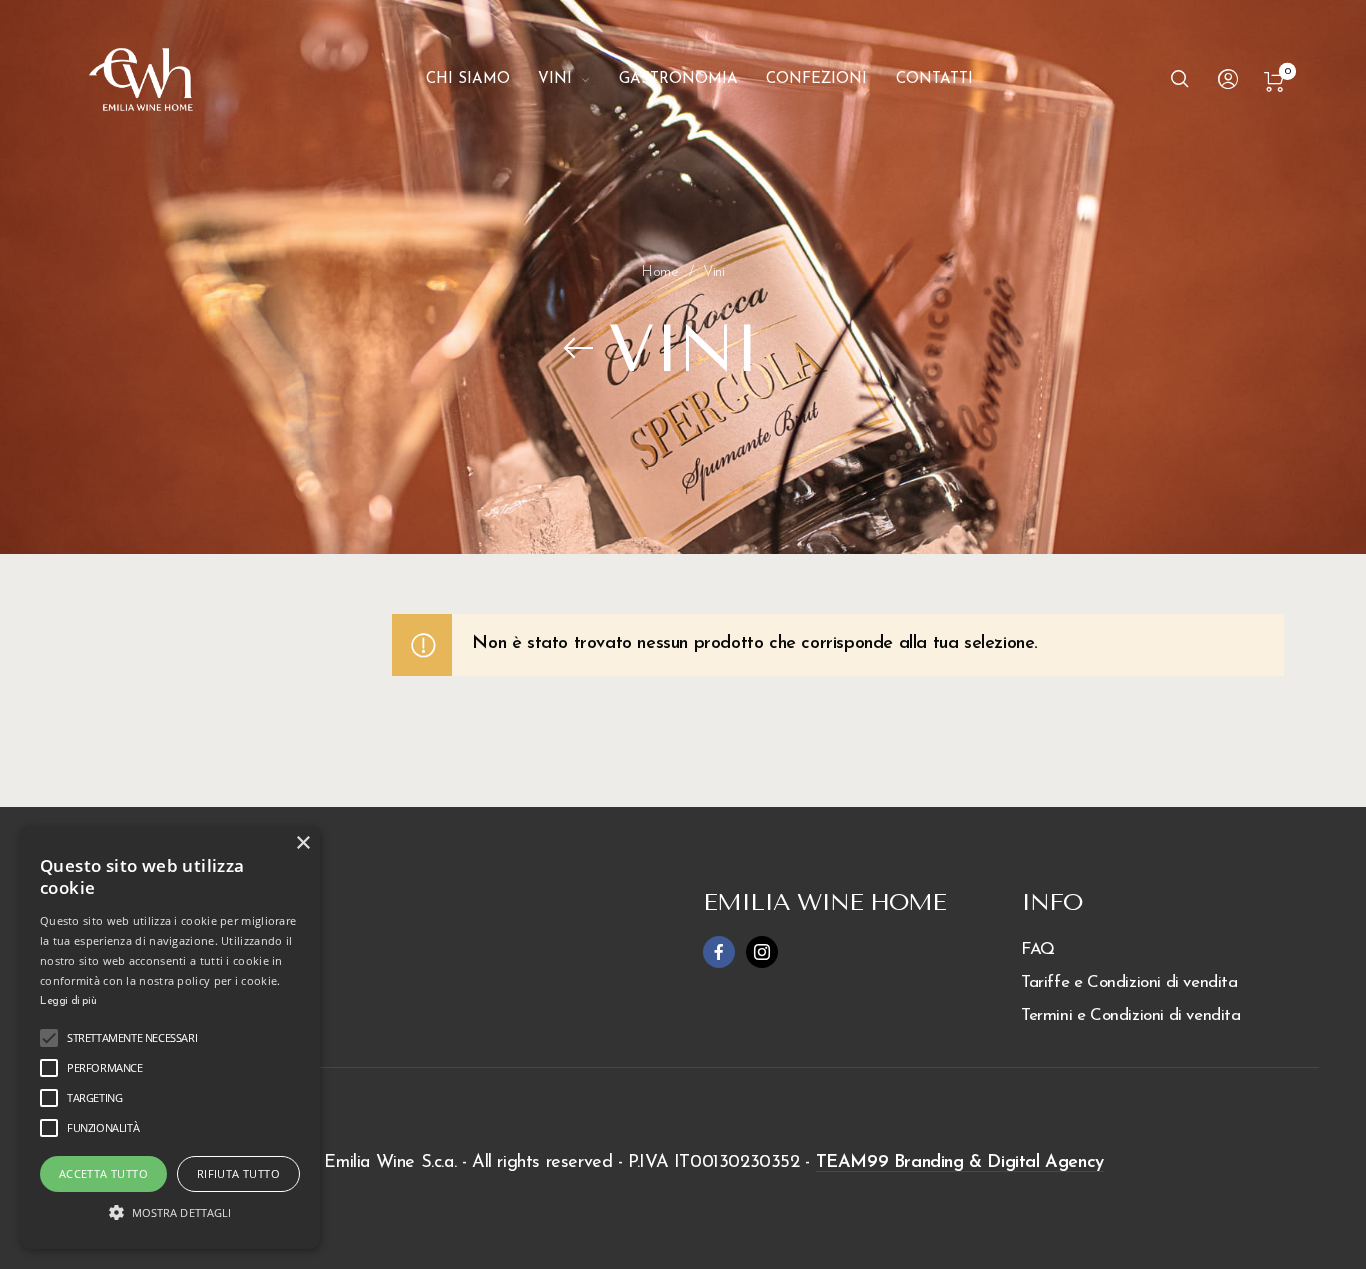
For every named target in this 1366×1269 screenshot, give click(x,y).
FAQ (1038, 949)
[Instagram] (762, 952)
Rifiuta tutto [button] (238, 1173)
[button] (170, 1212)
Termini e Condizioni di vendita (1131, 1015)
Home (659, 272)
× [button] (302, 843)
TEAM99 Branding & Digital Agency (960, 1163)
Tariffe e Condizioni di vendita (1129, 982)
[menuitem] (482, 80)
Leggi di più (68, 1001)
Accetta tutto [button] (103, 1173)
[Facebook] (719, 952)
